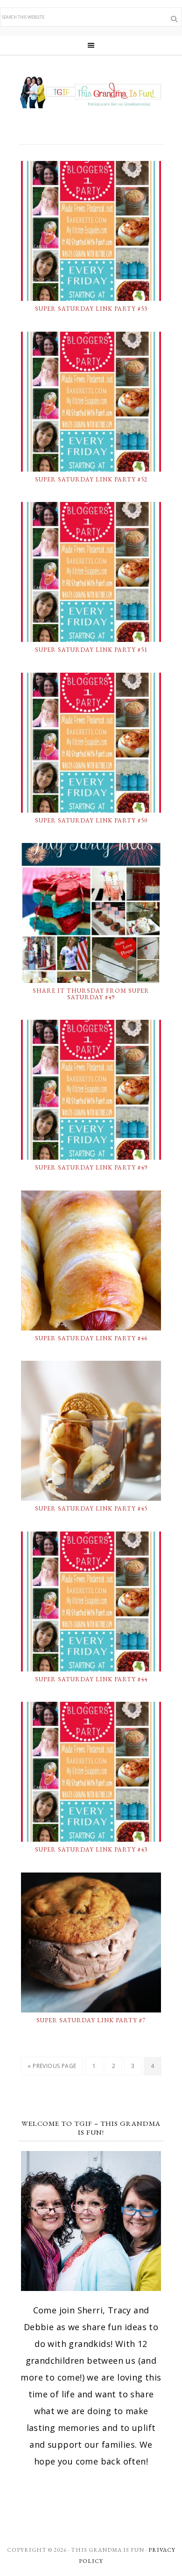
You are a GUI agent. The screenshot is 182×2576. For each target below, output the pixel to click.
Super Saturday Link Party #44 (91, 1679)
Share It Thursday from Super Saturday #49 (91, 994)
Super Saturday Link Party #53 (91, 309)
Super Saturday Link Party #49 (91, 1167)
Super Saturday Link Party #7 (91, 2020)
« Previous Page (52, 2066)
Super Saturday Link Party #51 (91, 650)
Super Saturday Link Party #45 (91, 1508)
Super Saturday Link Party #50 (91, 820)
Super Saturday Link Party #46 (91, 1338)
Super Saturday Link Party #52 (91, 479)
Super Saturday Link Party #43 (91, 1849)
